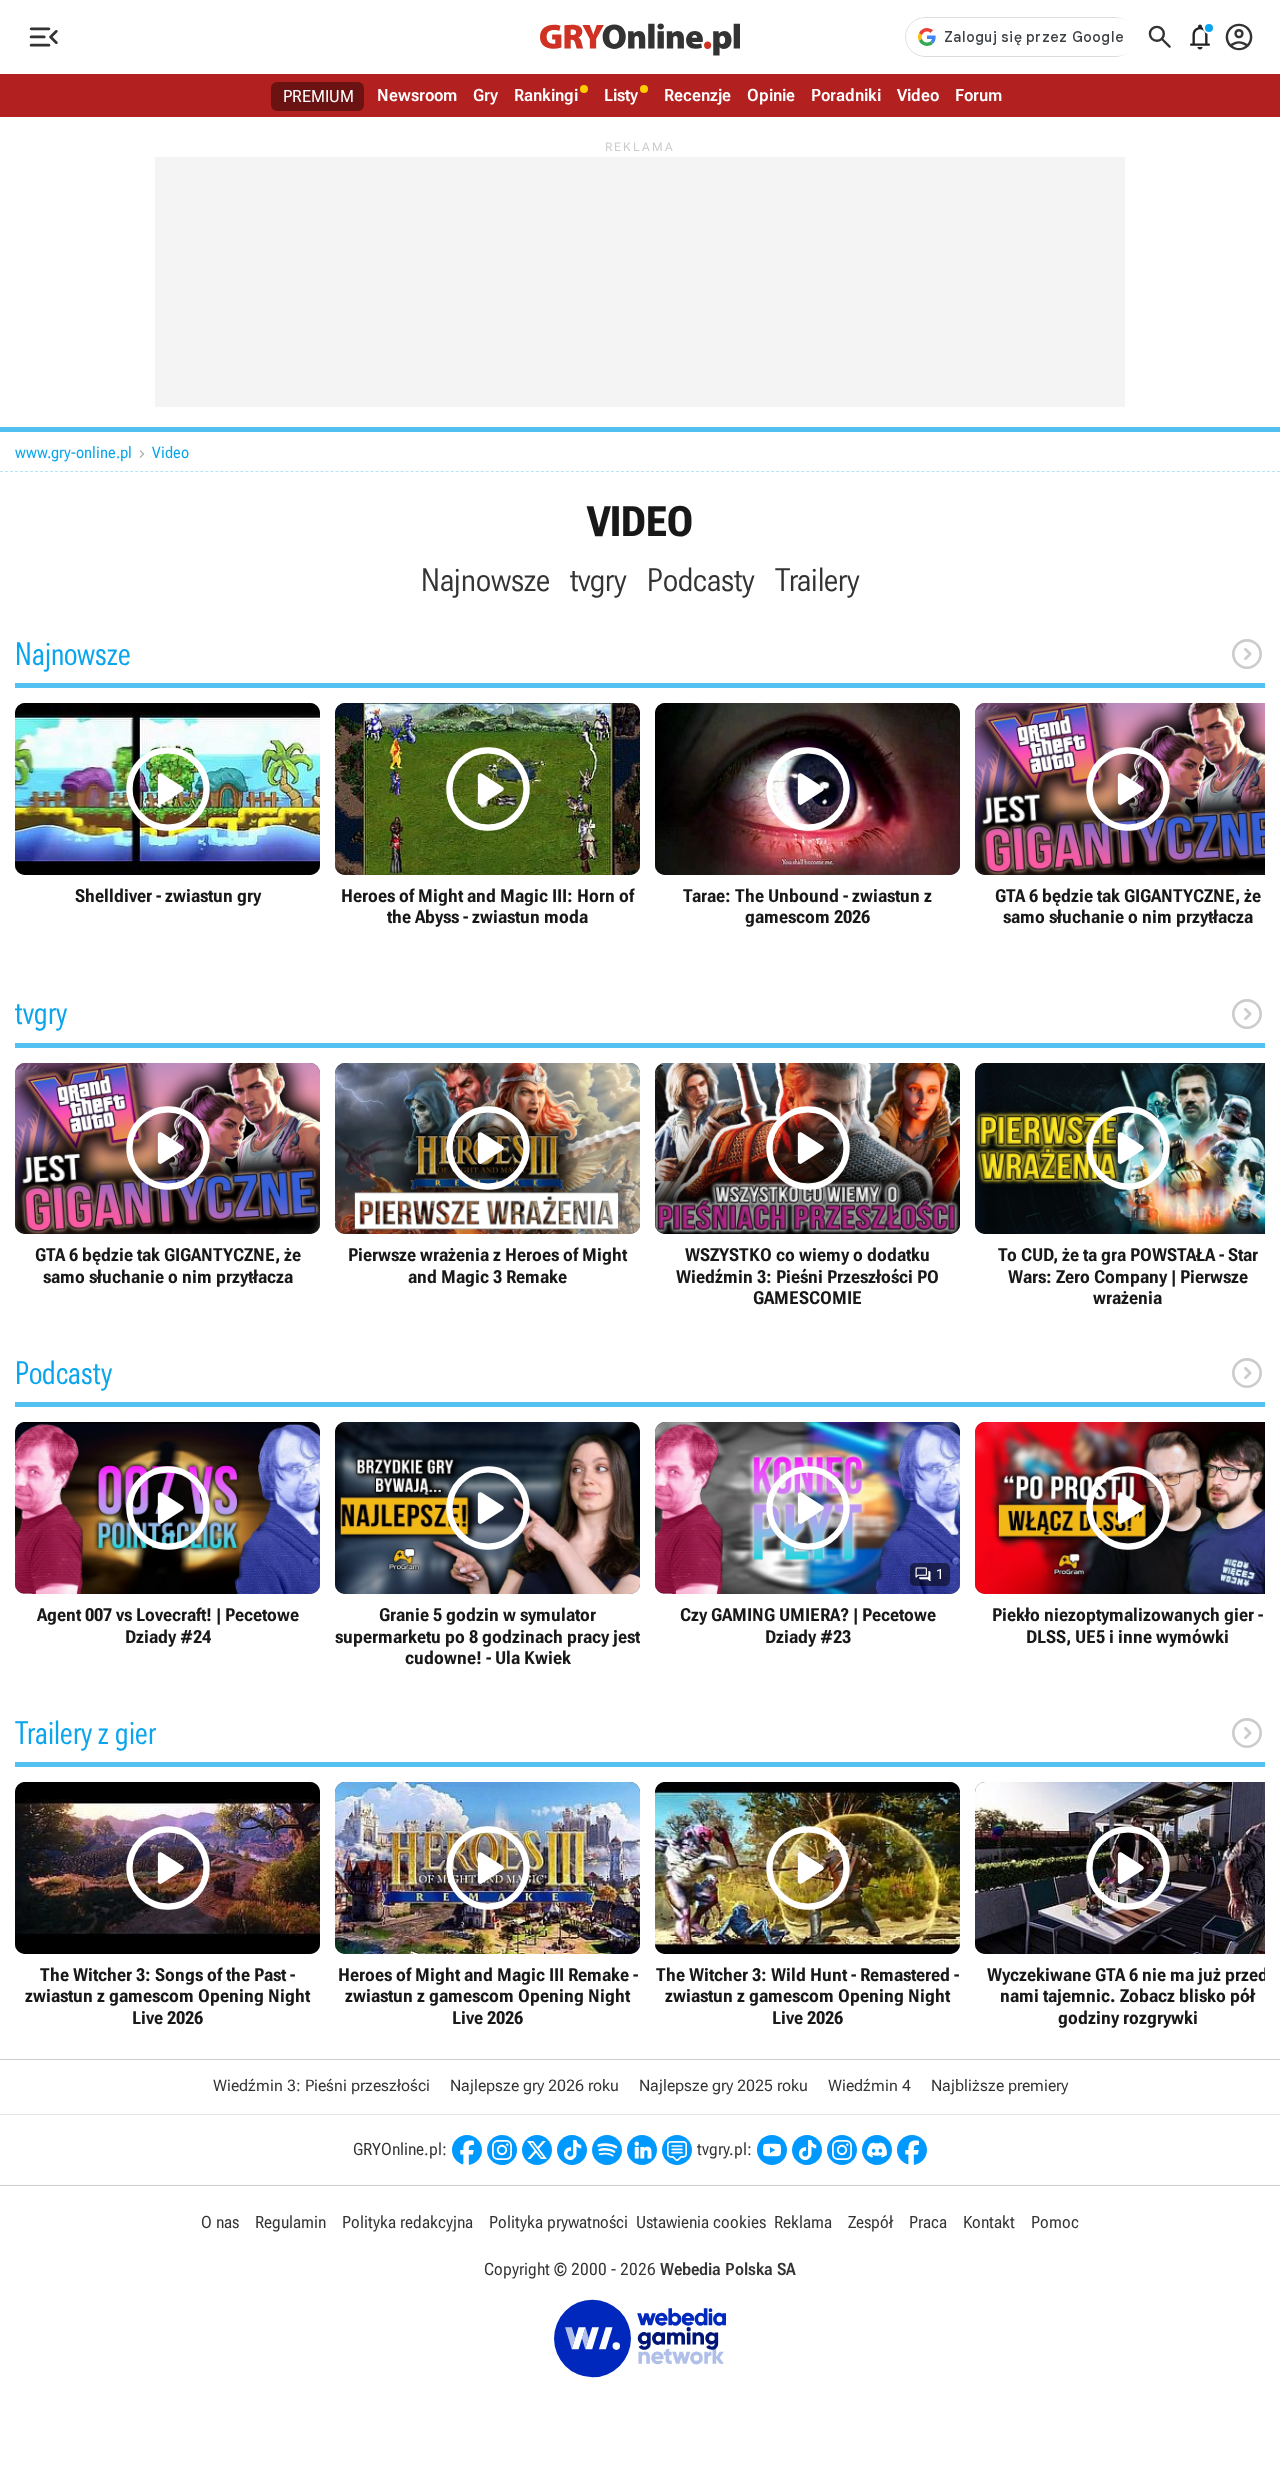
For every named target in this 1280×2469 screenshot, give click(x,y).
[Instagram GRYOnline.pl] (502, 2150)
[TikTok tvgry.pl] (807, 2150)
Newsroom (417, 95)
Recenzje (697, 95)
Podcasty (701, 580)
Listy (621, 95)
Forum (978, 95)
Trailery (817, 580)
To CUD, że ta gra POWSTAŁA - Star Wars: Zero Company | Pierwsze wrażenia (1127, 1186)
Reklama (803, 2222)
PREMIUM (318, 96)
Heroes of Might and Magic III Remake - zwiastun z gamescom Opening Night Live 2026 (487, 1905)
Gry (485, 95)
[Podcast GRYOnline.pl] (607, 2150)
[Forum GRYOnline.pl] (677, 2150)
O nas (220, 2222)
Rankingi (546, 95)
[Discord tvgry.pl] (877, 2150)
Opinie (771, 95)
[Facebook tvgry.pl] (912, 2150)
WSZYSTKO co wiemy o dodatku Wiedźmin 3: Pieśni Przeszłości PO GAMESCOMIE (807, 1186)
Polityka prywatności (558, 2222)
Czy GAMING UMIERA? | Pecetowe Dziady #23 (807, 1534)
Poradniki (846, 95)
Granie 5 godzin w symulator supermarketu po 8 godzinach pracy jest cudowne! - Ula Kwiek (487, 1545)
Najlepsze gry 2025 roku (723, 2085)
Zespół (870, 2222)
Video (918, 95)
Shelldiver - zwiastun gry (167, 804)
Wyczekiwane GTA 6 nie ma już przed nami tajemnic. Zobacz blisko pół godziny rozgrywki (1127, 1905)
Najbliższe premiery (999, 2085)
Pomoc (1055, 2222)
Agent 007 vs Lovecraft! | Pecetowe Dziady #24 (167, 1534)
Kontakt (989, 2222)
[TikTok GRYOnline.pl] (572, 2150)
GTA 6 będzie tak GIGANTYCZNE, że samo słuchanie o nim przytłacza (1127, 815)
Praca (928, 2222)
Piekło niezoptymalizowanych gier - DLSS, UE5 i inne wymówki (1127, 1534)
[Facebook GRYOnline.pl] (467, 2150)
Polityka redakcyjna (407, 2222)
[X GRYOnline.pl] (537, 2150)
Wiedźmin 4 (869, 2085)
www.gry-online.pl (73, 452)
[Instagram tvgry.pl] (842, 2150)
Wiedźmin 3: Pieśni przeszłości (321, 2085)
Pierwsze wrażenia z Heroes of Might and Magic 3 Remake (487, 1175)
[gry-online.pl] (640, 37)
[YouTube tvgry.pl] (772, 2150)
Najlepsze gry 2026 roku (534, 2085)
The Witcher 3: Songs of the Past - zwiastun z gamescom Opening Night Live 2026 (167, 1905)
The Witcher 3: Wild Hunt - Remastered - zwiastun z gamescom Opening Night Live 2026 (807, 1905)
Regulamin (290, 2222)
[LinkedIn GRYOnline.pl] (642, 2150)
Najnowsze (485, 580)
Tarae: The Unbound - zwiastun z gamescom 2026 (807, 815)
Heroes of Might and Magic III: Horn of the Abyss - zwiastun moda (487, 815)
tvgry (598, 580)
